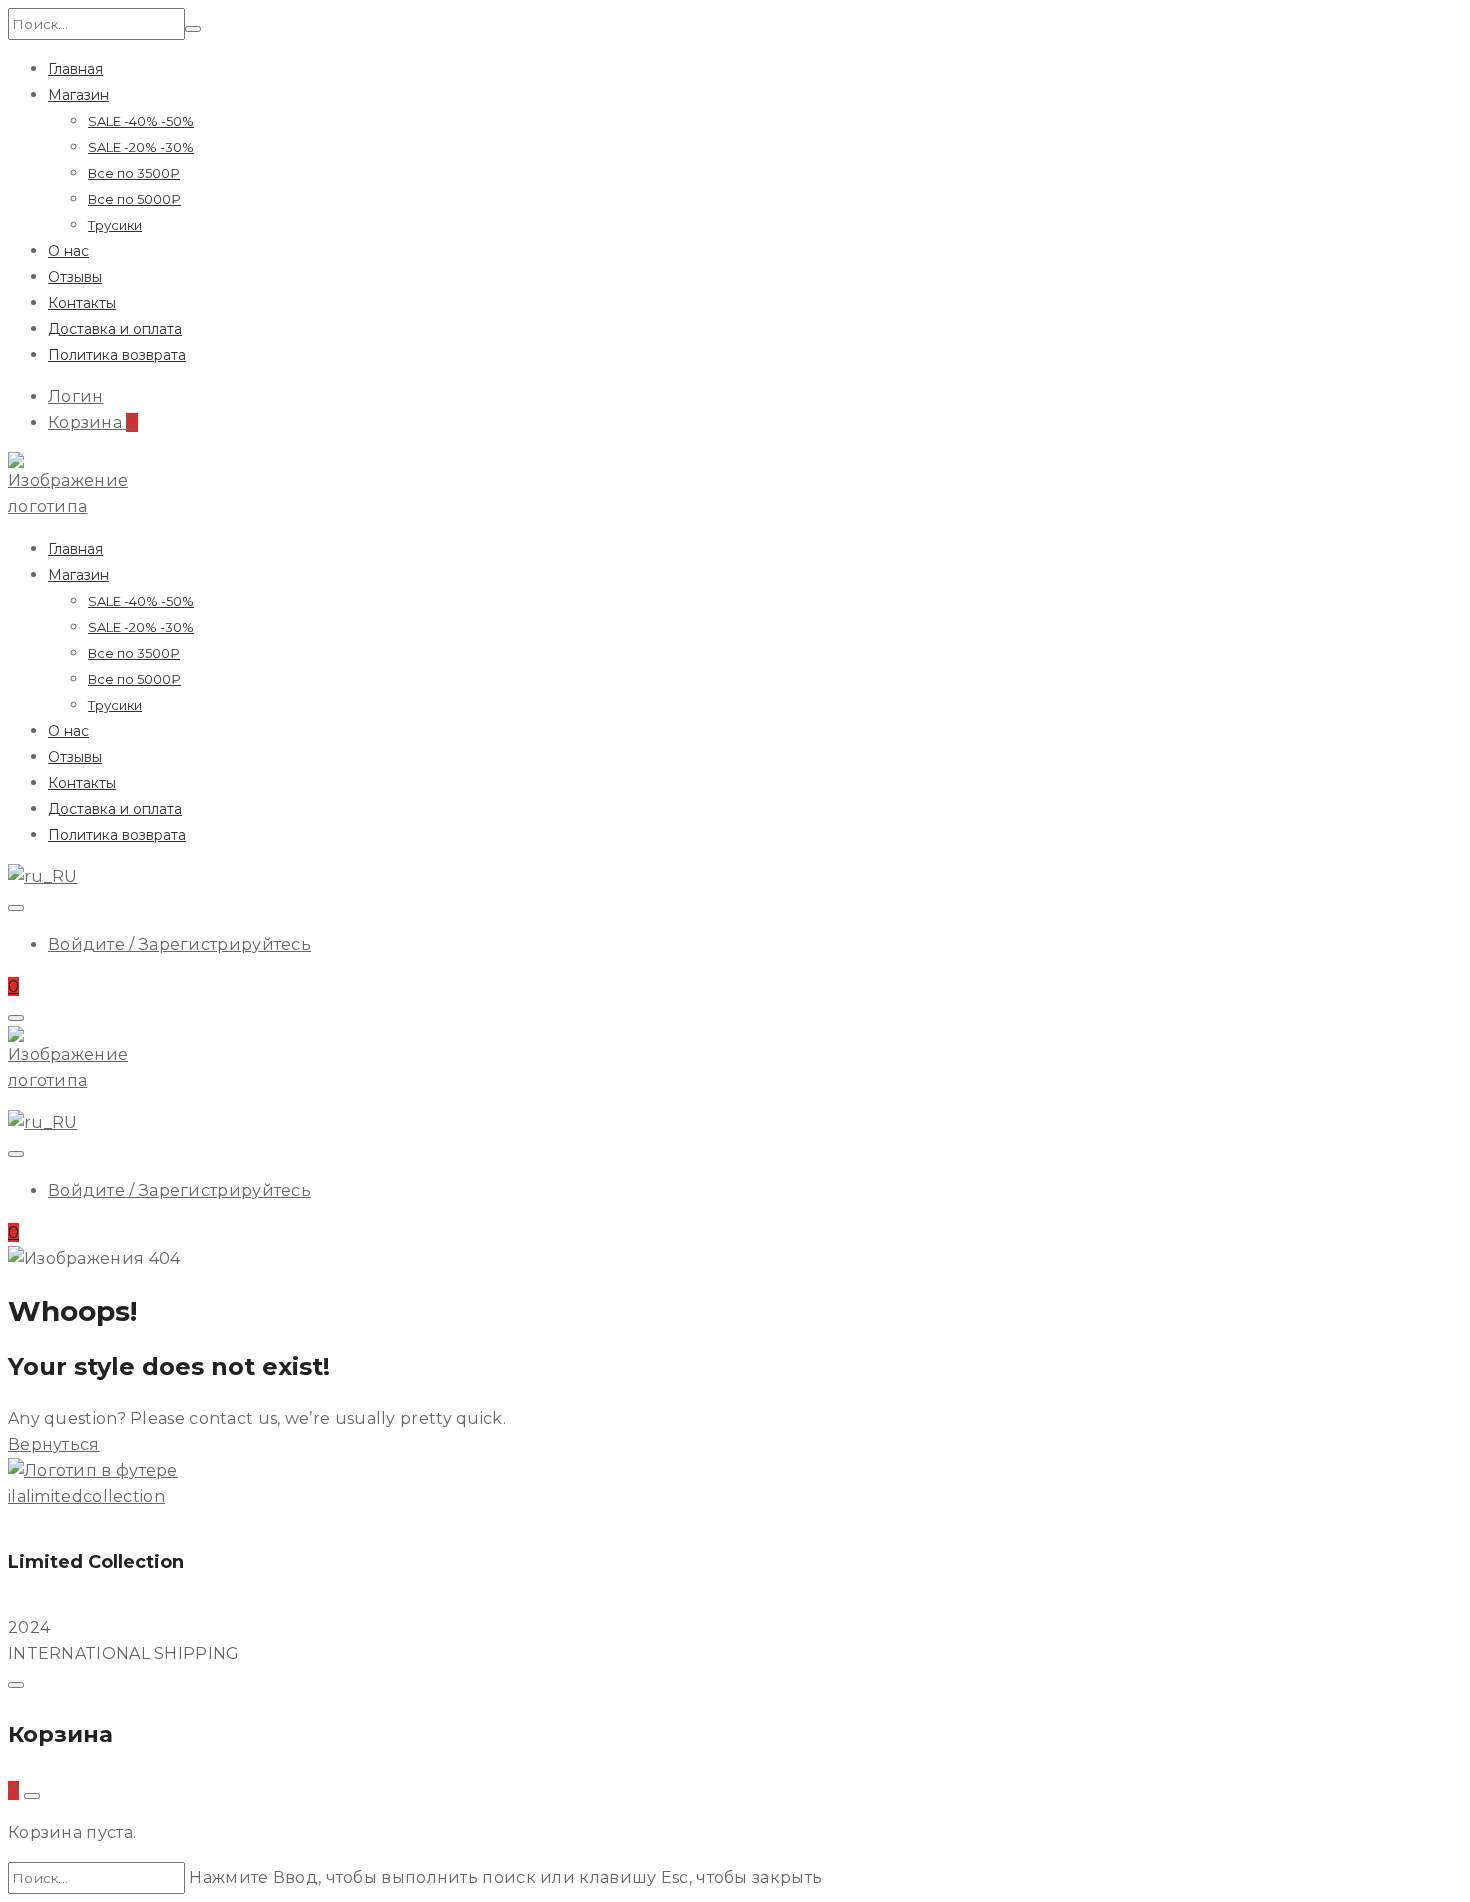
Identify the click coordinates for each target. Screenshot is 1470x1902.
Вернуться (54, 1444)
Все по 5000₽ (134, 199)
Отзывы (75, 277)
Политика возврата (117, 355)
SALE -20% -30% (141, 147)
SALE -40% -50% (141, 121)
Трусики (115, 225)
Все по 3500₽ (134, 173)
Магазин (78, 95)
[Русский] (43, 876)
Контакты (82, 303)
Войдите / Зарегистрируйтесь (179, 944)
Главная (75, 69)
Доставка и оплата (115, 329)
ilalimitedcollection (86, 1496)
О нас (68, 251)
